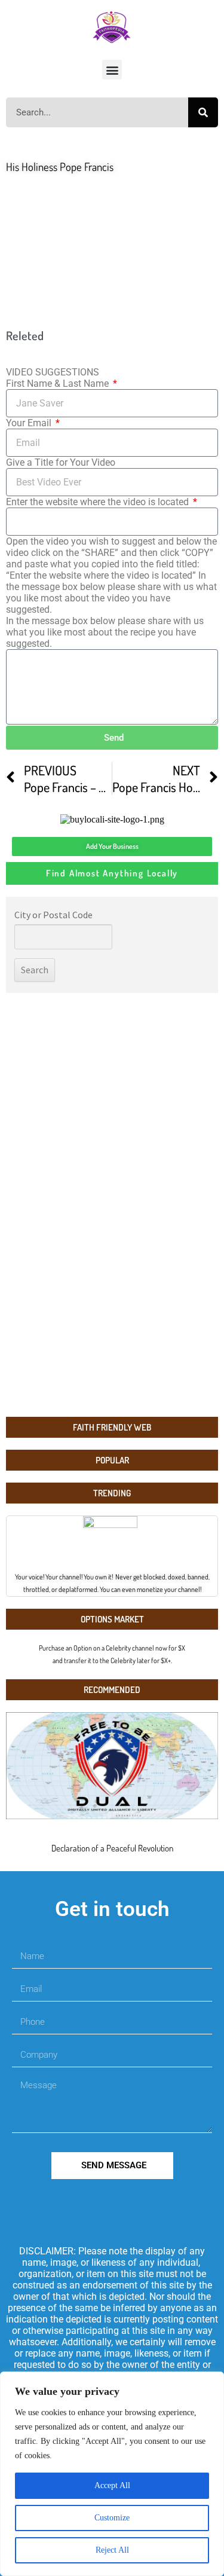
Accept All (112, 2485)
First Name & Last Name (59, 384)
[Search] (203, 112)
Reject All (112, 2550)
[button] (112, 70)
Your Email (30, 423)
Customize (112, 2518)
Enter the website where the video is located (99, 502)
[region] (112, 2474)
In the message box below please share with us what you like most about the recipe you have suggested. (105, 632)
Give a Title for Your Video (61, 462)
